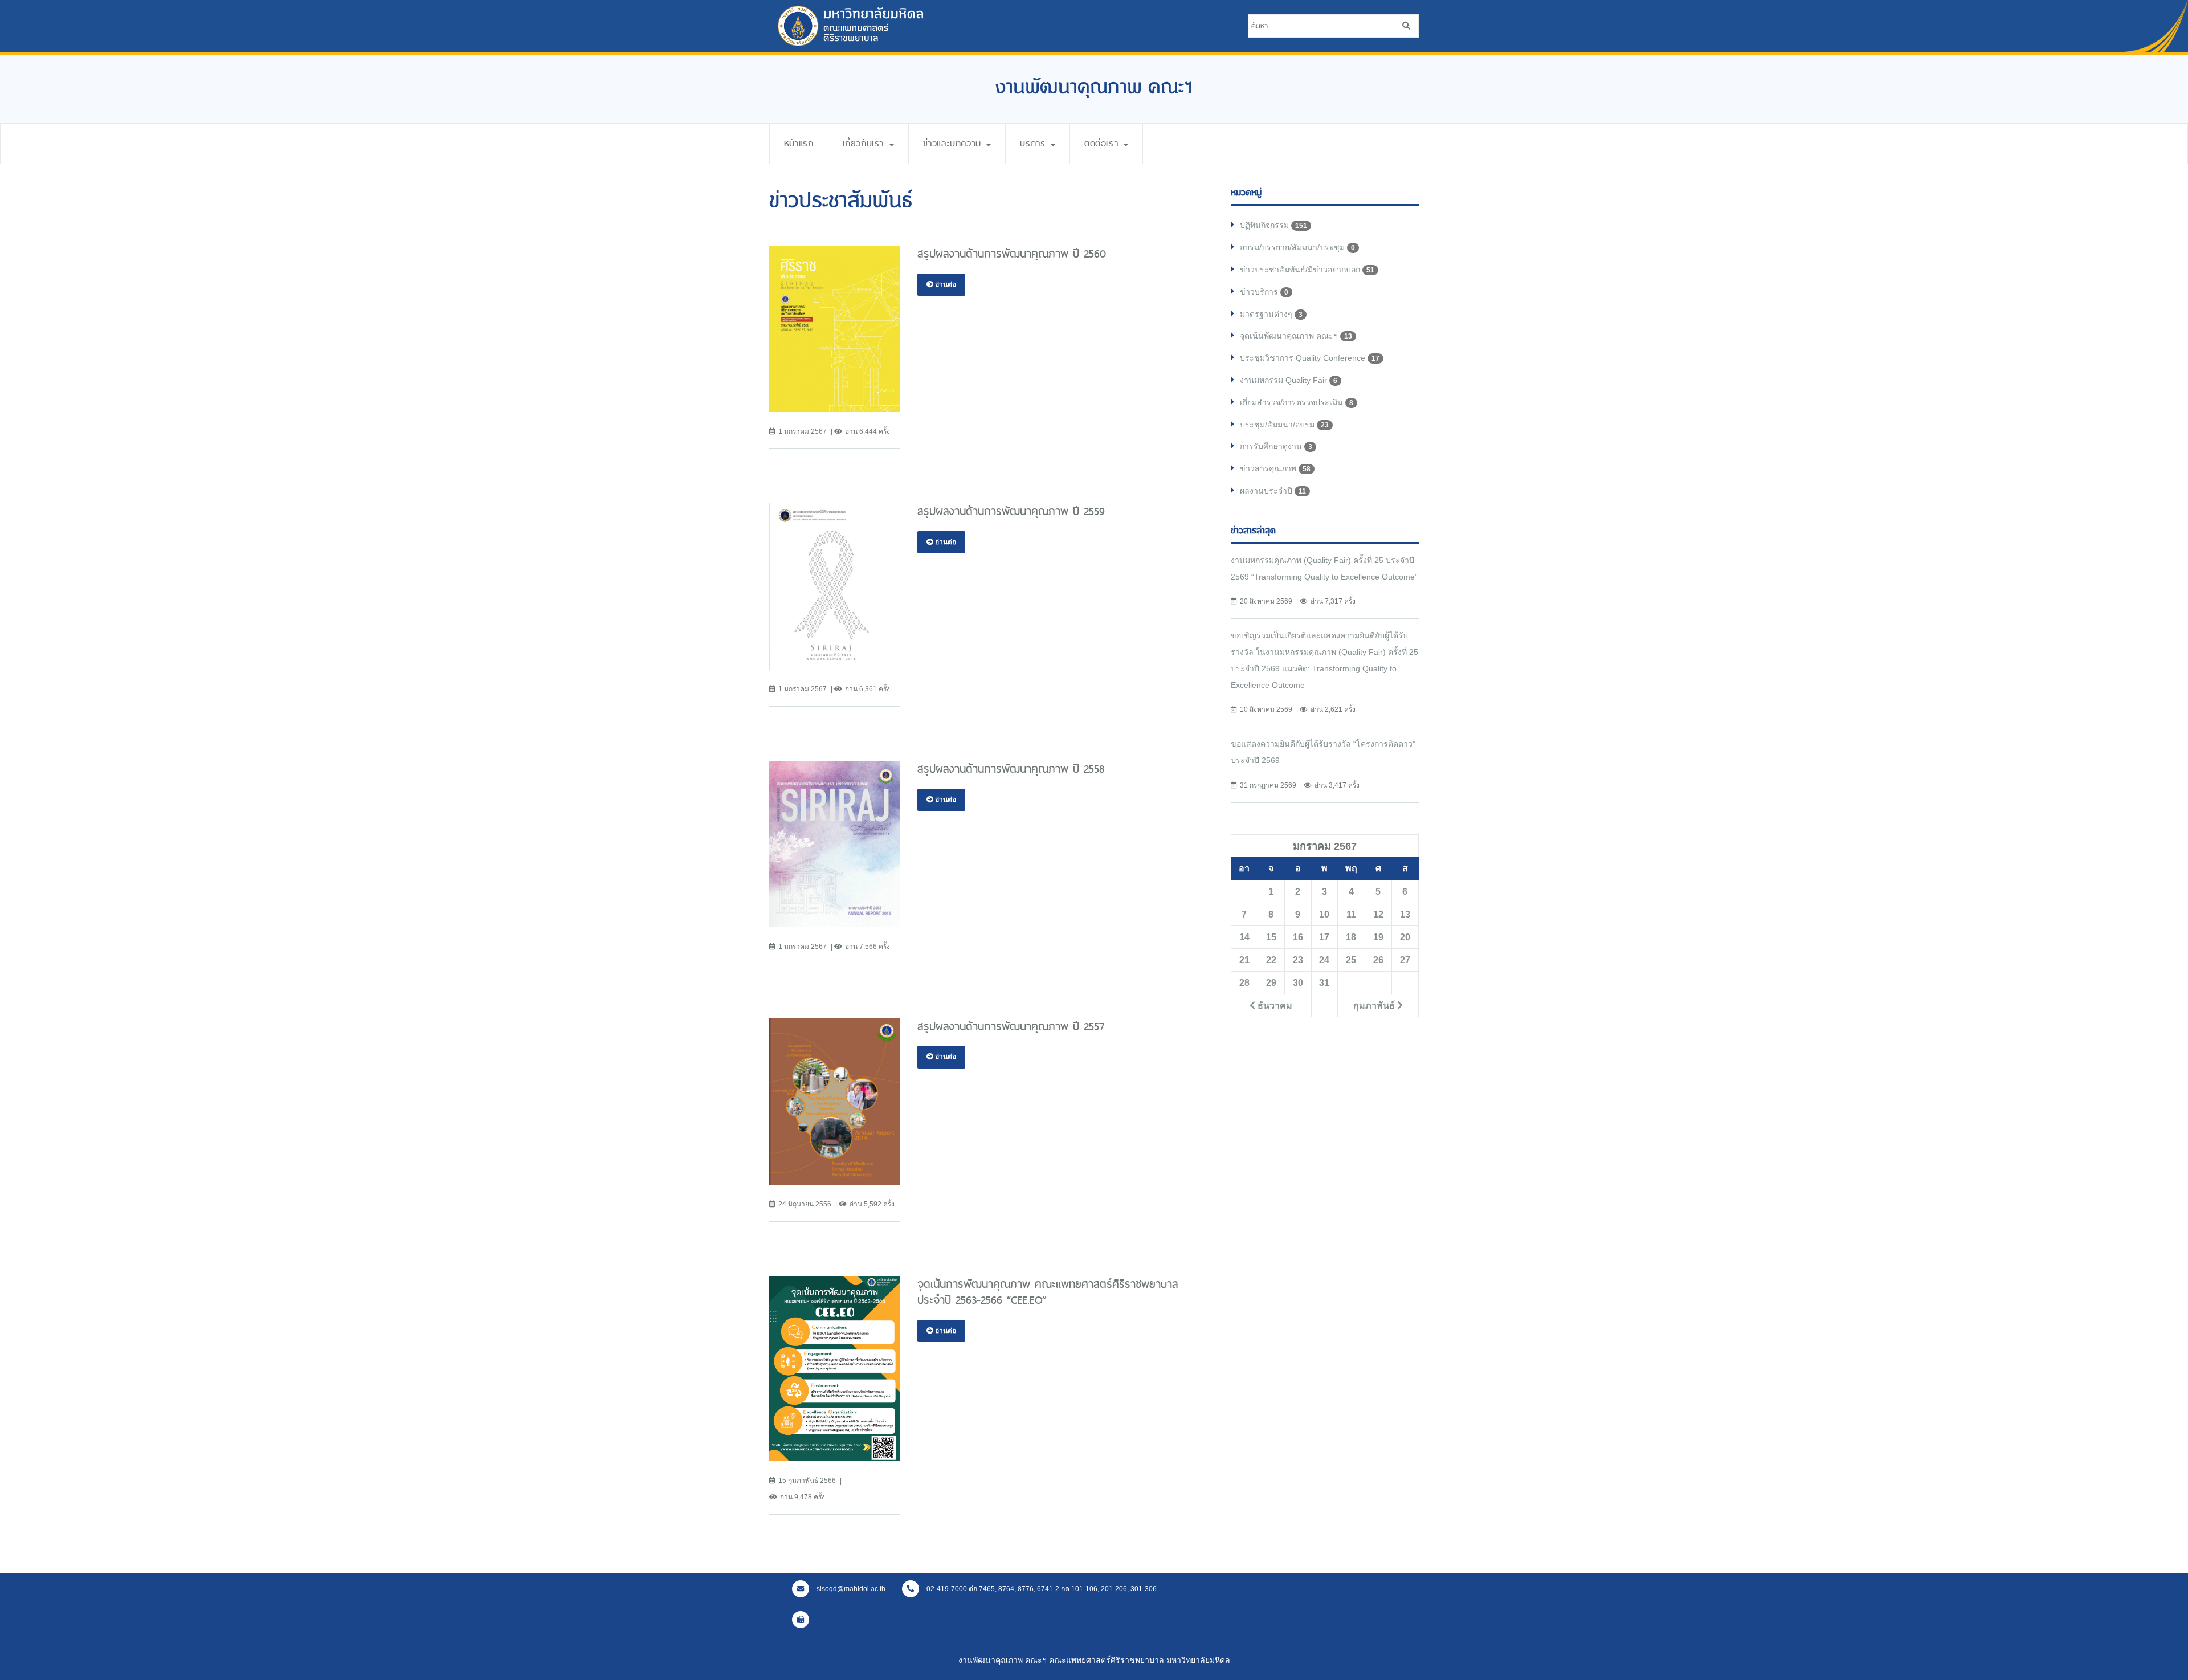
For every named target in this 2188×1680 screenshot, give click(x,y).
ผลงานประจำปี (1273, 491)
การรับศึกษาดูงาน (1276, 446)
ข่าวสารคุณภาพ (1275, 468)
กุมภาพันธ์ (1375, 1005)
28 (1244, 982)
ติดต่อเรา (1103, 143)
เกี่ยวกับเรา (866, 143)
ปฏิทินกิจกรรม (1273, 225)
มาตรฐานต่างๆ (1271, 314)
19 (1378, 937)
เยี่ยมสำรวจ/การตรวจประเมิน (1297, 402)
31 (1324, 982)
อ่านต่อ (945, 284)
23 (1298, 960)
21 (1244, 960)
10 (1324, 914)
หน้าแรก (799, 143)
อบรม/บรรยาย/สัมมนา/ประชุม (1297, 247)
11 (1351, 914)
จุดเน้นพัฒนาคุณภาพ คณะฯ (1296, 336)
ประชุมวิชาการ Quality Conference (1310, 358)
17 (1324, 937)
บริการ (1035, 143)
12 (1378, 914)
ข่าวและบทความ (954, 143)
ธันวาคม (1274, 1005)
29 (1271, 982)
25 (1351, 960)
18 (1351, 937)
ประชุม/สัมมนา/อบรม (1284, 425)
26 (1378, 960)
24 (1324, 960)
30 (1298, 982)
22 (1271, 960)
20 (1405, 937)
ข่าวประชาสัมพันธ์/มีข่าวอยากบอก (1307, 270)
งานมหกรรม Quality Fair (1289, 380)
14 (1244, 937)
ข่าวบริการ (1264, 292)
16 (1298, 937)
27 (1405, 960)
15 (1271, 937)
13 (1405, 914)
